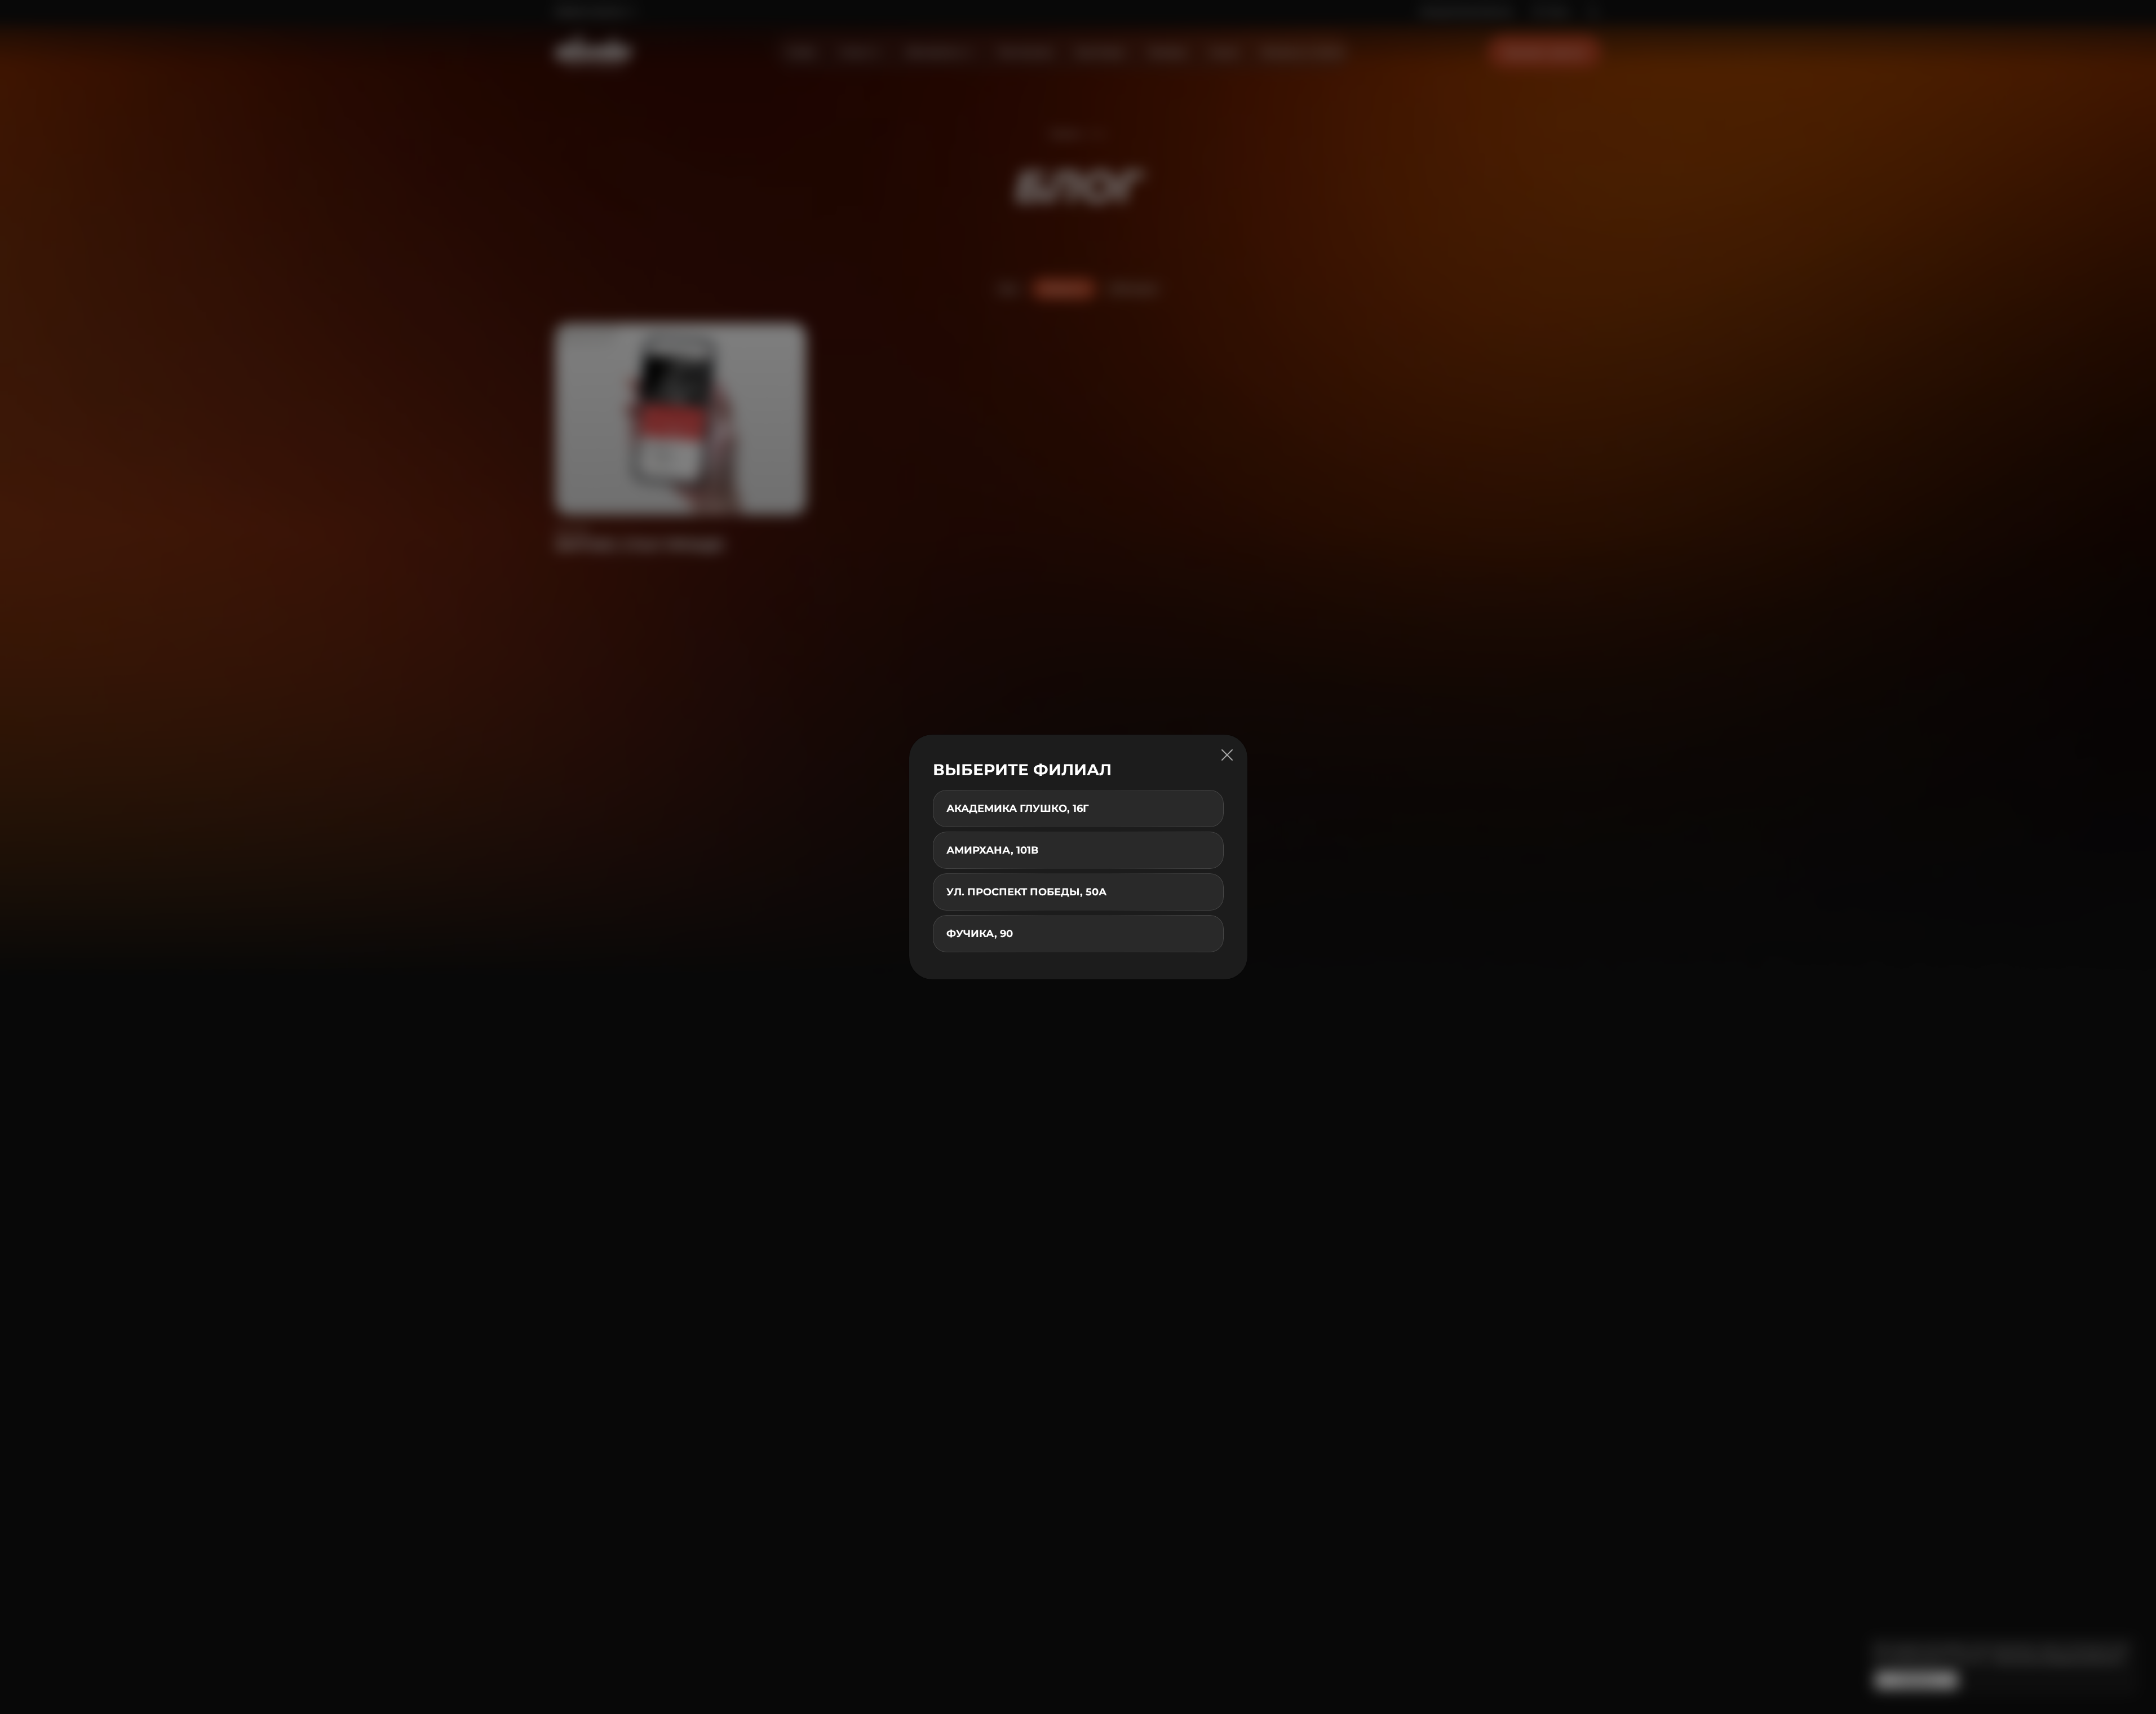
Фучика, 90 (980, 934)
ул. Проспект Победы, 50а (1026, 892)
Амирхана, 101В (992, 850)
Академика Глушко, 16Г (1018, 809)
